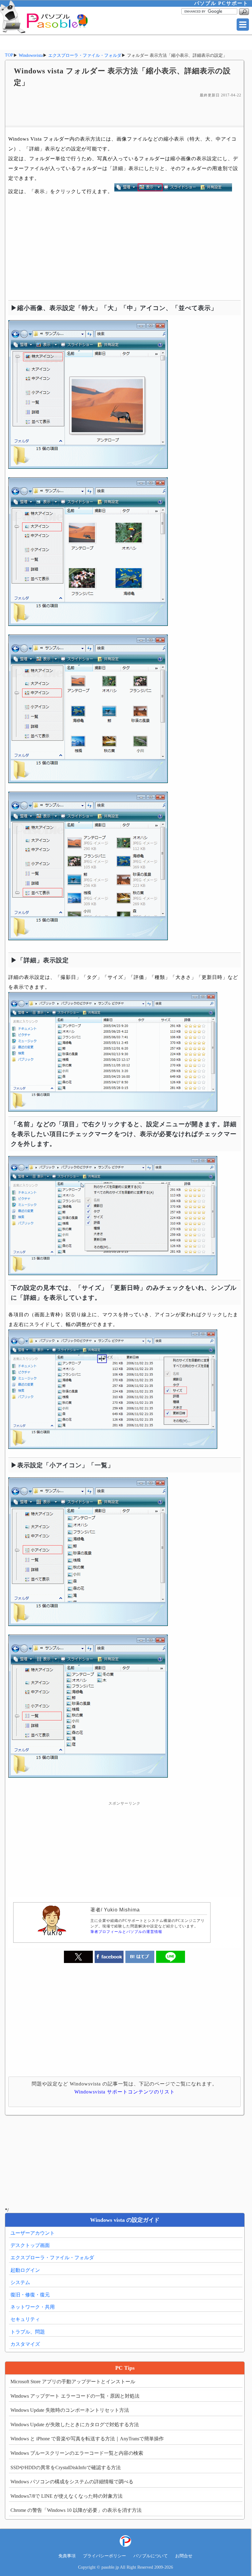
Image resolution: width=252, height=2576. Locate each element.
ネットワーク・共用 (33, 2307)
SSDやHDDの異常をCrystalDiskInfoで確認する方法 (66, 2467)
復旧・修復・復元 (30, 2295)
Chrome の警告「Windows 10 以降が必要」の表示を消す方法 (76, 2510)
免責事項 (67, 2556)
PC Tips (125, 2368)
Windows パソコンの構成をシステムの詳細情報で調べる (72, 2482)
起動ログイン (25, 2270)
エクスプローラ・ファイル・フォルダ (52, 2258)
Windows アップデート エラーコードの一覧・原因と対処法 (75, 2396)
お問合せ (184, 2556)
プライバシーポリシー (104, 2556)
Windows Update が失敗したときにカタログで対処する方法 (75, 2425)
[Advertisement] (125, 112)
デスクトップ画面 (30, 2245)
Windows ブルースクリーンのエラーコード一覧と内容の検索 (77, 2453)
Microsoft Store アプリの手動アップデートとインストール (73, 2382)
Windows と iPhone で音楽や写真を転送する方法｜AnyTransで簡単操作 (87, 2439)
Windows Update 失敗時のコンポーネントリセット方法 (70, 2410)
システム (20, 2282)
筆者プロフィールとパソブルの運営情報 (126, 1932)
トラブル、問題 (28, 2332)
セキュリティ (25, 2319)
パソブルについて (151, 2556)
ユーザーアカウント (33, 2233)
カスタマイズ (25, 2344)
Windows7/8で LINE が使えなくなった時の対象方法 (67, 2496)
